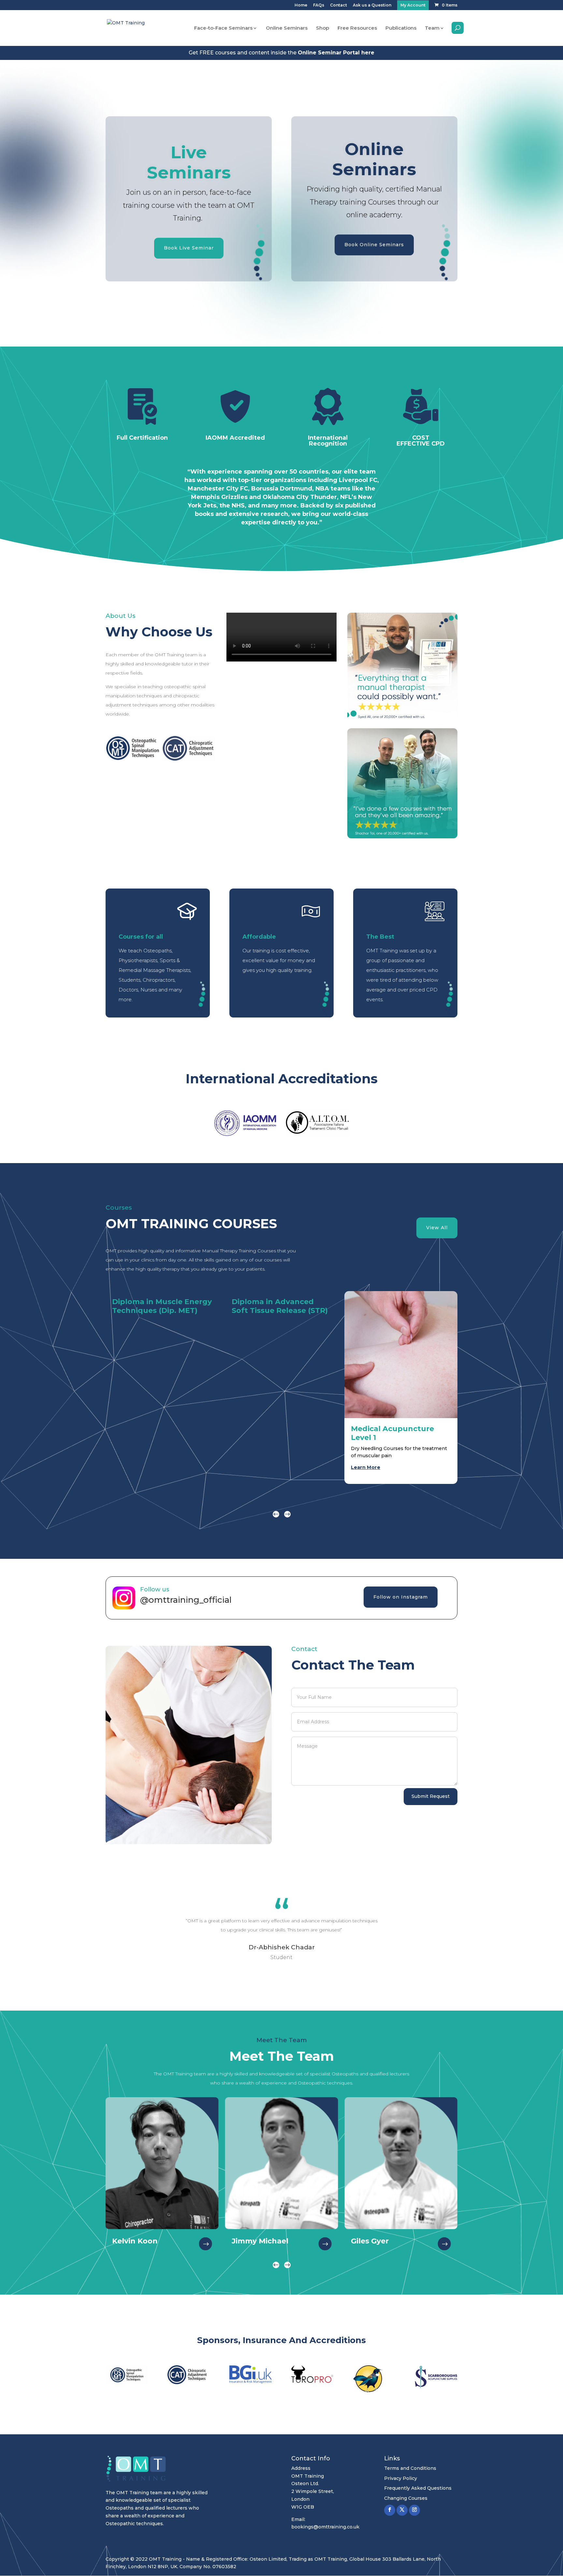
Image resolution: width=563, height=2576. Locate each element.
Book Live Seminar (189, 248)
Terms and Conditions (410, 2468)
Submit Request (431, 1796)
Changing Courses (406, 2498)
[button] (287, 1514)
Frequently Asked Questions (418, 2488)
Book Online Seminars (374, 245)
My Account (413, 5)
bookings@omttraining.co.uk (325, 2527)
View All (437, 1228)
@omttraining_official (187, 1600)
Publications (401, 28)
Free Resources (357, 28)
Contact (339, 5)
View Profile (204, 2241)
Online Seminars (287, 28)
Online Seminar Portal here (336, 53)
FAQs (319, 5)
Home (301, 5)
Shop (323, 28)
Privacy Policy (401, 2478)
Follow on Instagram (401, 1597)
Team (432, 28)
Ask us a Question (372, 5)
